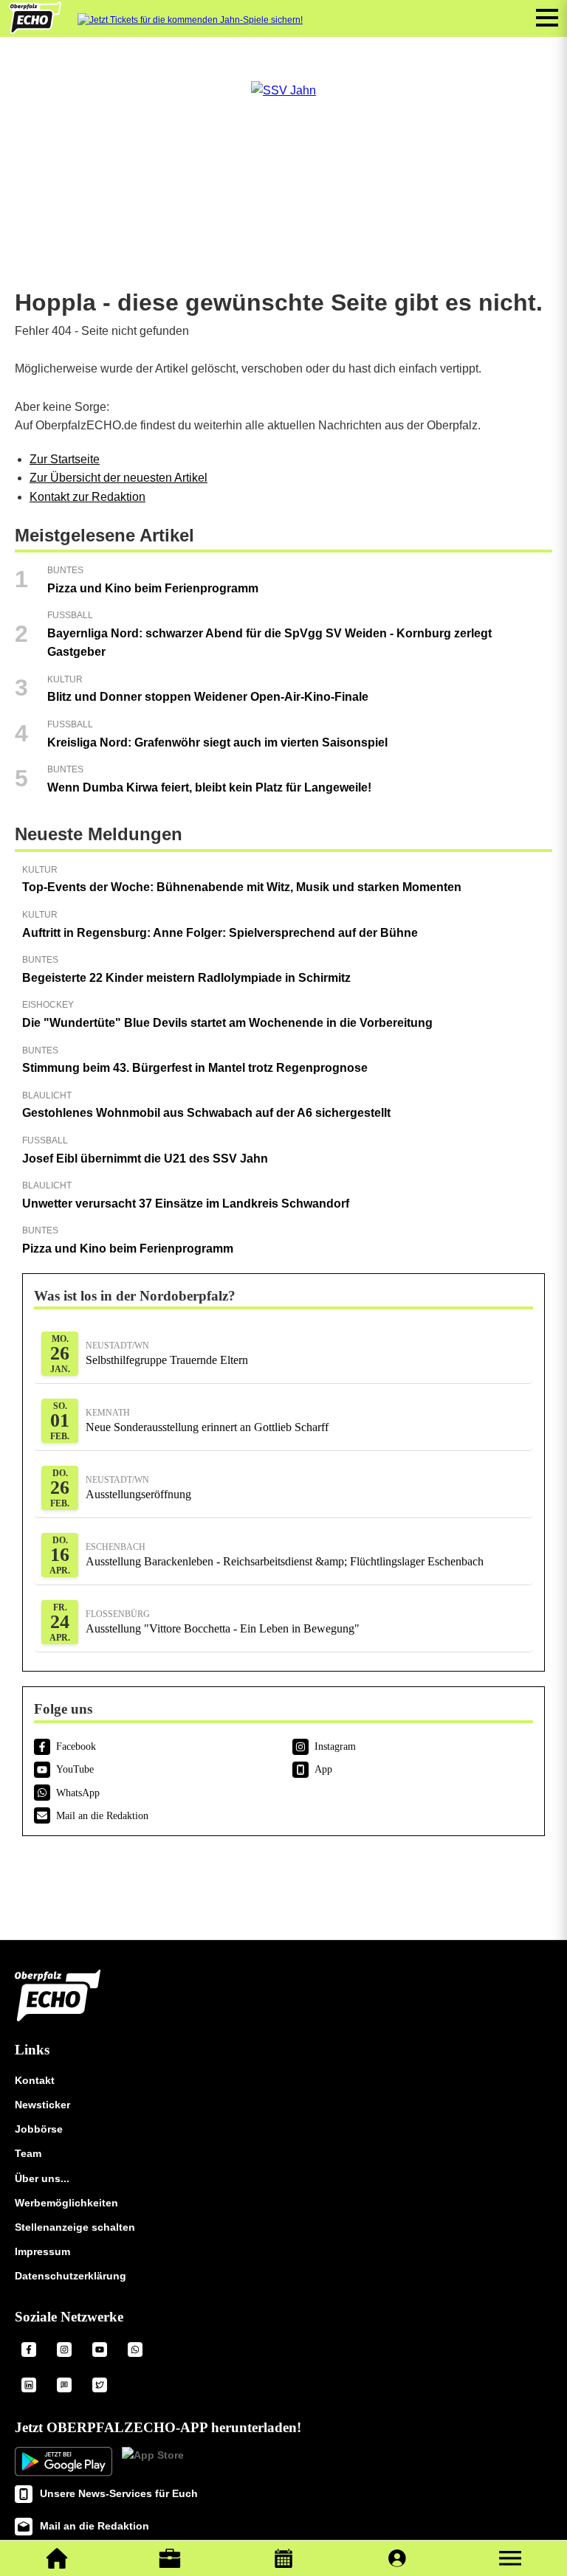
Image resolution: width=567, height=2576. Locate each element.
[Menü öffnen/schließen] (547, 18)
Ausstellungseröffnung (138, 1488)
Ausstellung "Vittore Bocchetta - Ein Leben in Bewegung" (223, 1622)
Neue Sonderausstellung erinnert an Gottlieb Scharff (207, 1420)
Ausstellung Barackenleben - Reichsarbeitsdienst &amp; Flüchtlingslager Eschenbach (285, 1555)
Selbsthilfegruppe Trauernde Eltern (167, 1353)
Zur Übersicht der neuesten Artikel (118, 478)
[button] (510, 2558)
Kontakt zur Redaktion (87, 497)
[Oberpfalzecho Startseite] (35, 30)
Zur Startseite (65, 459)
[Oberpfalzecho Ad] (190, 20)
